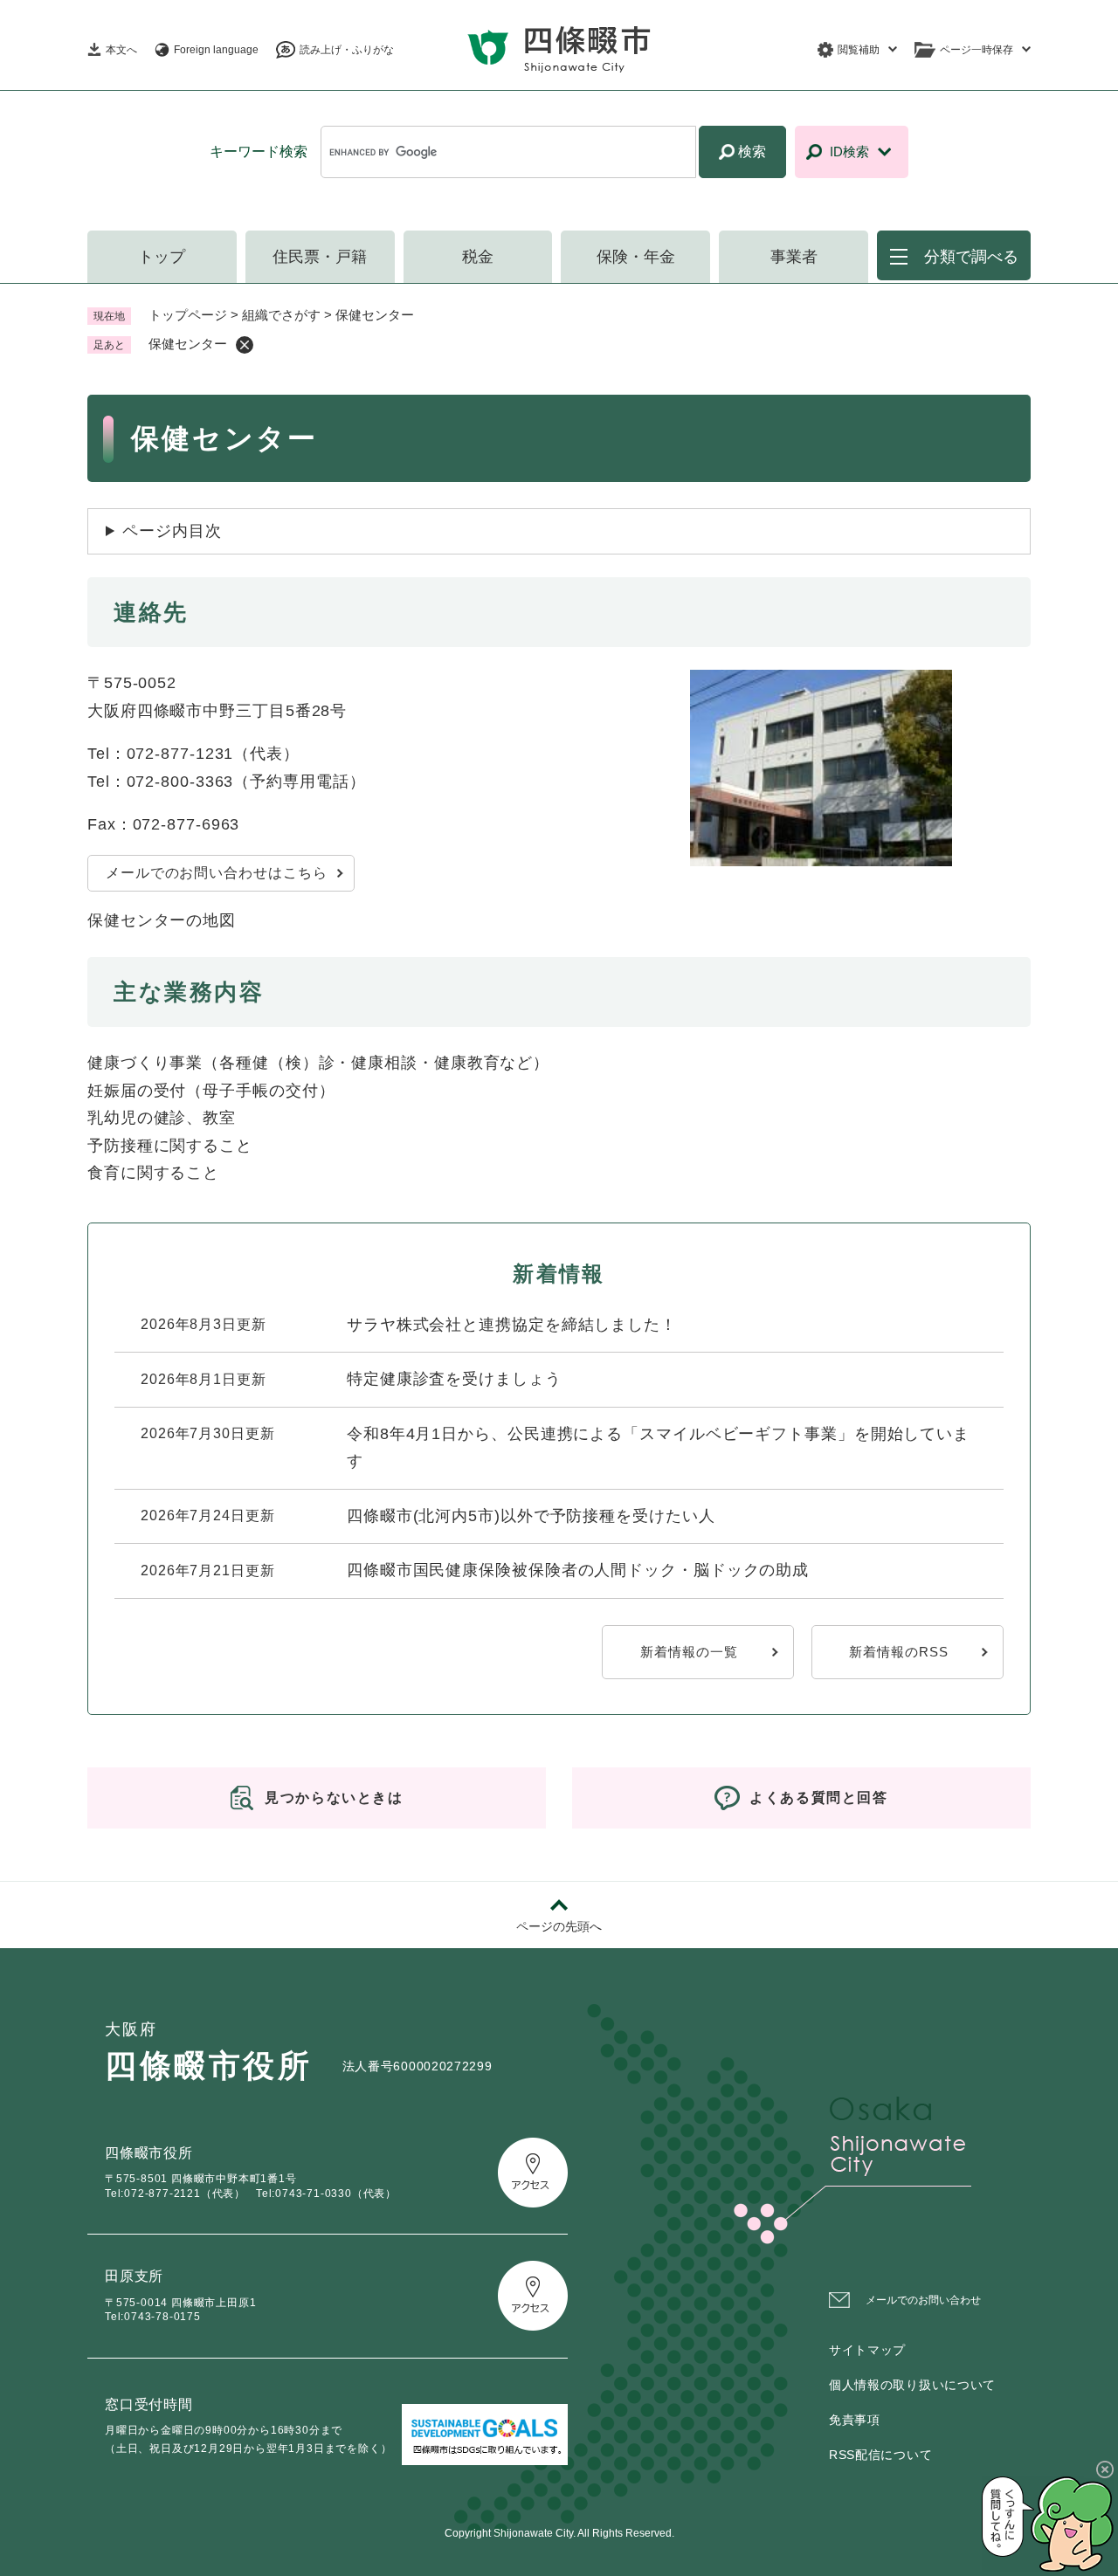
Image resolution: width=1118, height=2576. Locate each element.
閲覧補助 (859, 50)
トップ (162, 257)
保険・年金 (636, 257)
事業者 (794, 257)
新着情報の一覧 (689, 1652)
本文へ (121, 50)
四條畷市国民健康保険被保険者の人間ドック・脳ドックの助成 (578, 1570)
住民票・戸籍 (320, 257)
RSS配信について (880, 2455)
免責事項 (855, 2420)
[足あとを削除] (245, 345)
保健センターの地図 (162, 920)
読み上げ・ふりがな (347, 50)
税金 (478, 257)
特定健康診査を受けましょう (454, 1379)
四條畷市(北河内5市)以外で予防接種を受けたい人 (531, 1516)
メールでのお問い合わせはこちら (217, 873)
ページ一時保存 (977, 50)
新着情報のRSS (898, 1652)
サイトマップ (867, 2350)
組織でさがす (281, 315)
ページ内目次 (172, 531)
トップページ (188, 315)
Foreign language (216, 50)
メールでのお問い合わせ (923, 2300)
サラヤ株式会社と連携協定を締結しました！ (512, 1325)
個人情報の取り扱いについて (912, 2385)
